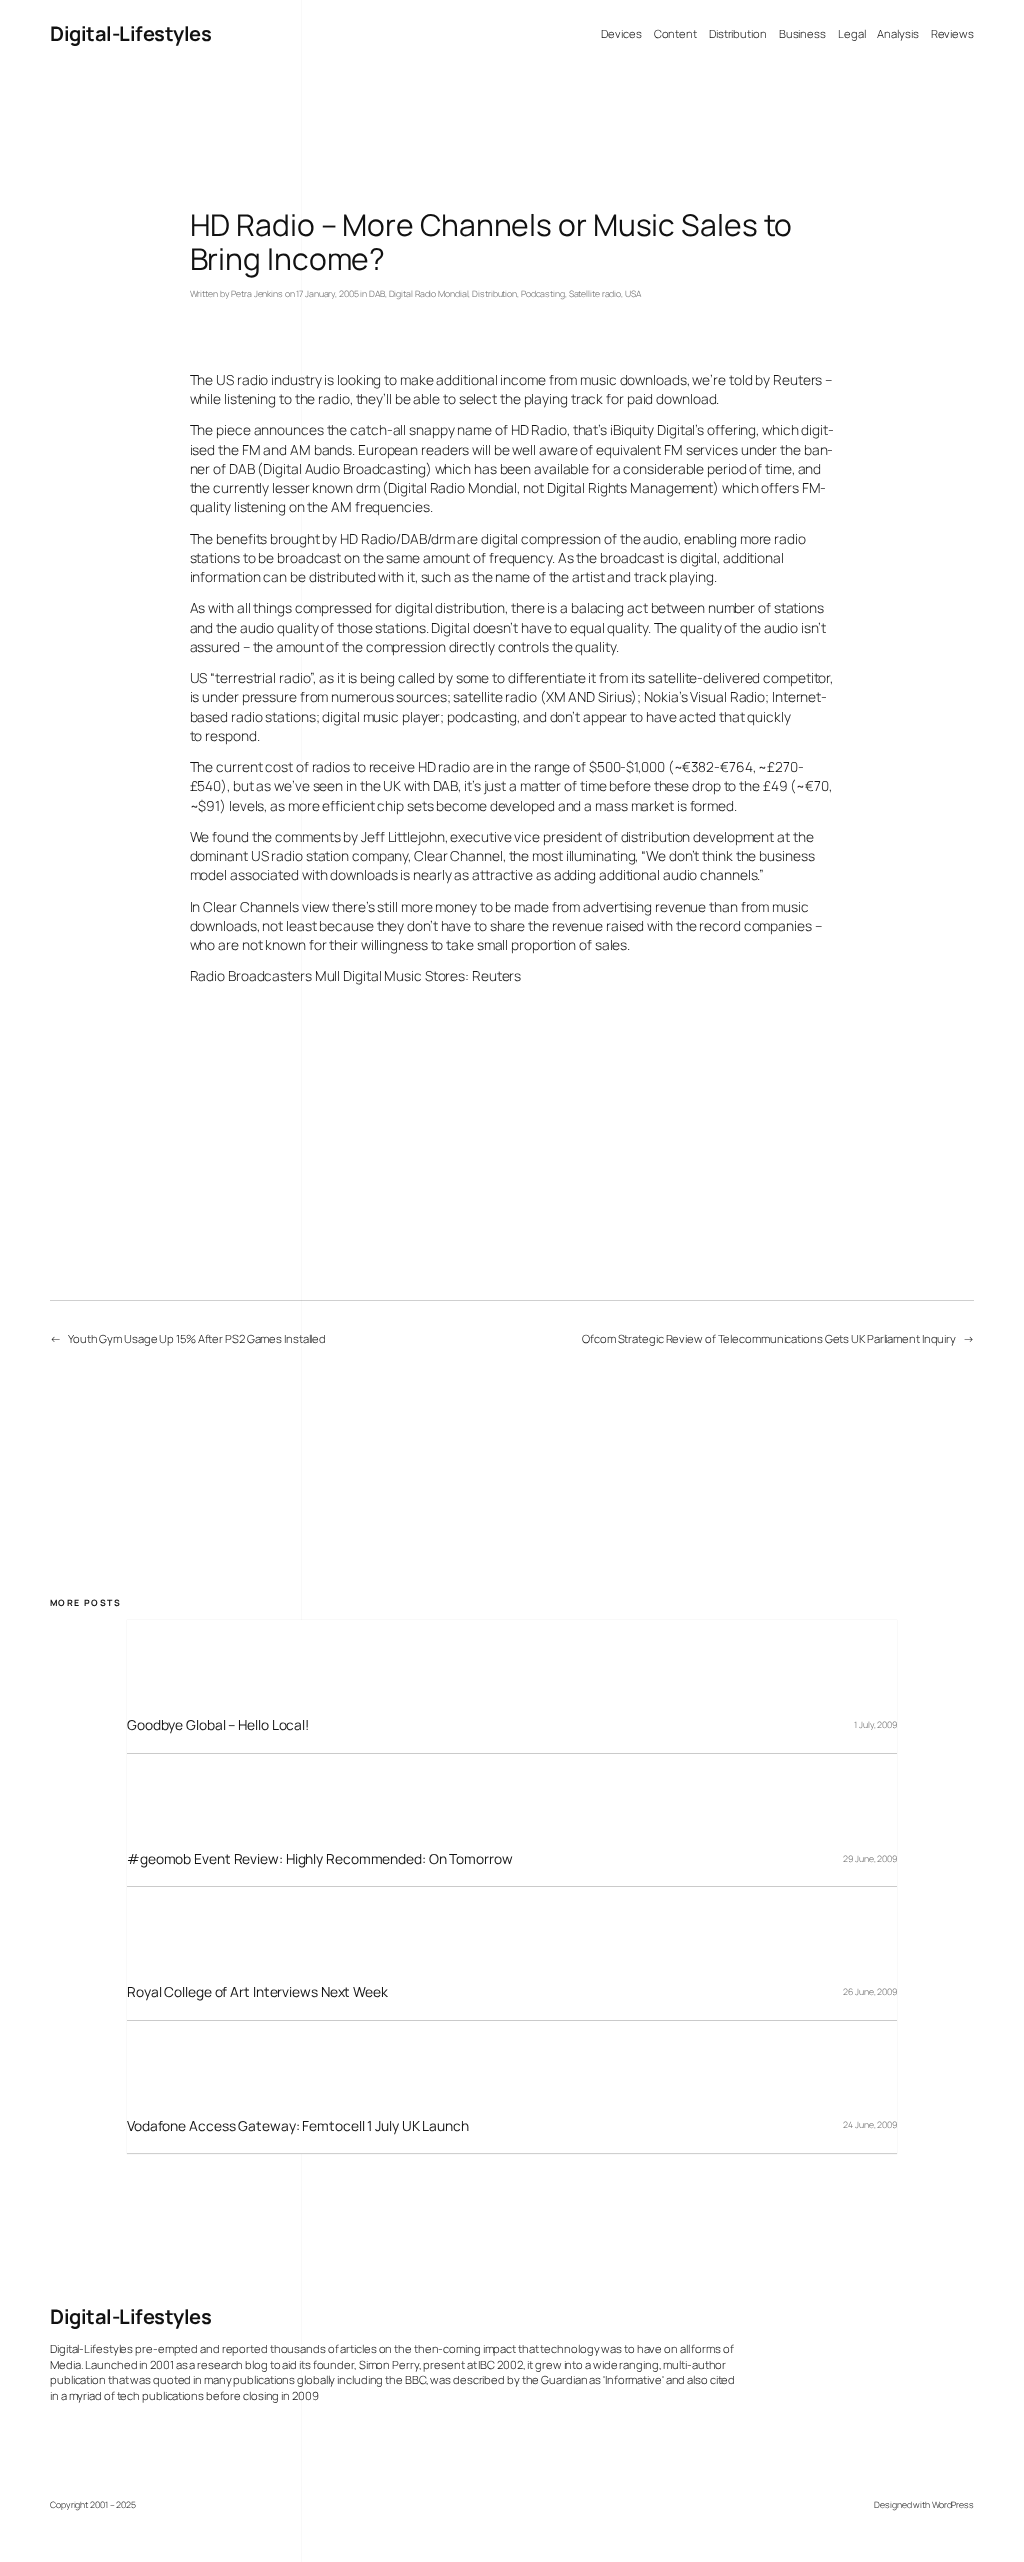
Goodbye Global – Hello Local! (218, 1724)
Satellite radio (595, 294)
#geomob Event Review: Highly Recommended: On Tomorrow (320, 1858)
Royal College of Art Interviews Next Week (257, 1991)
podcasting (482, 716)
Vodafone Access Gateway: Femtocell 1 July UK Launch (298, 2125)
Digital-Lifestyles (130, 33)
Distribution (494, 294)
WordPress (953, 2505)
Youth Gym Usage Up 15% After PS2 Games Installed (197, 1338)
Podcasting (543, 294)
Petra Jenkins (257, 294)
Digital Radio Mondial (429, 294)
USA (633, 294)
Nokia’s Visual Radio (704, 696)
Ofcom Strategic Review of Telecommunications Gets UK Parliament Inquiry (769, 1338)
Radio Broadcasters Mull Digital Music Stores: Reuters (356, 975)
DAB (377, 294)
